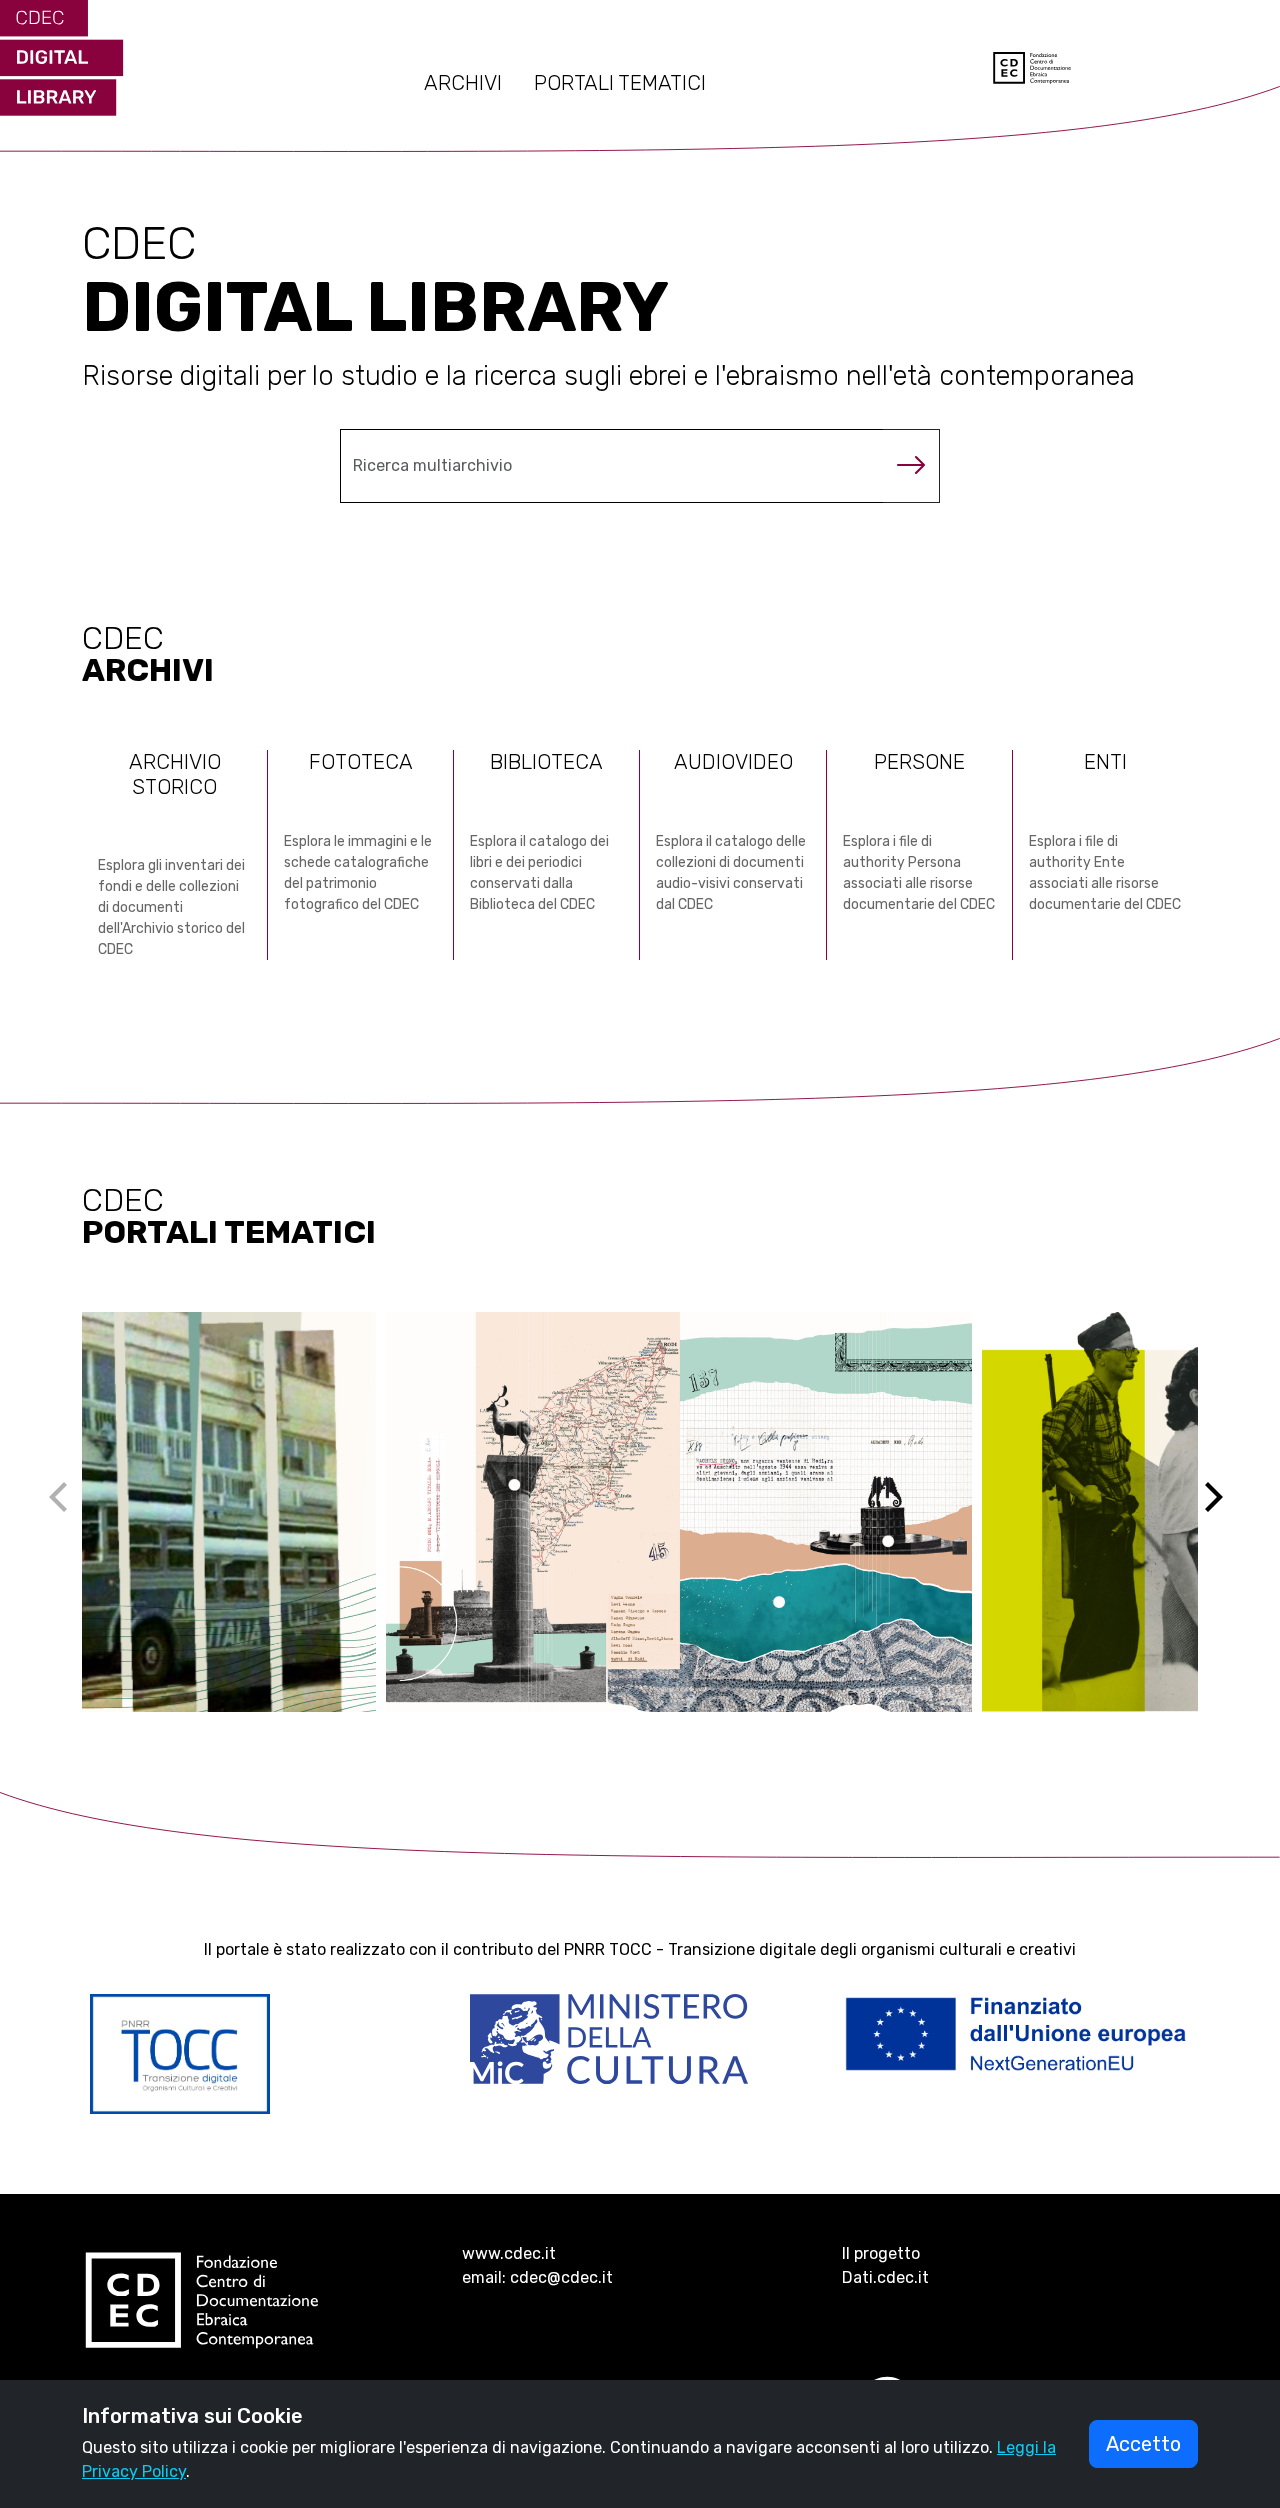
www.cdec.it (509, 2253)
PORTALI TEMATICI (620, 83)
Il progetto (881, 2253)
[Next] (1226, 1512)
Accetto (1143, 2444)
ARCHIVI (463, 83)
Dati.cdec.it (885, 2277)
